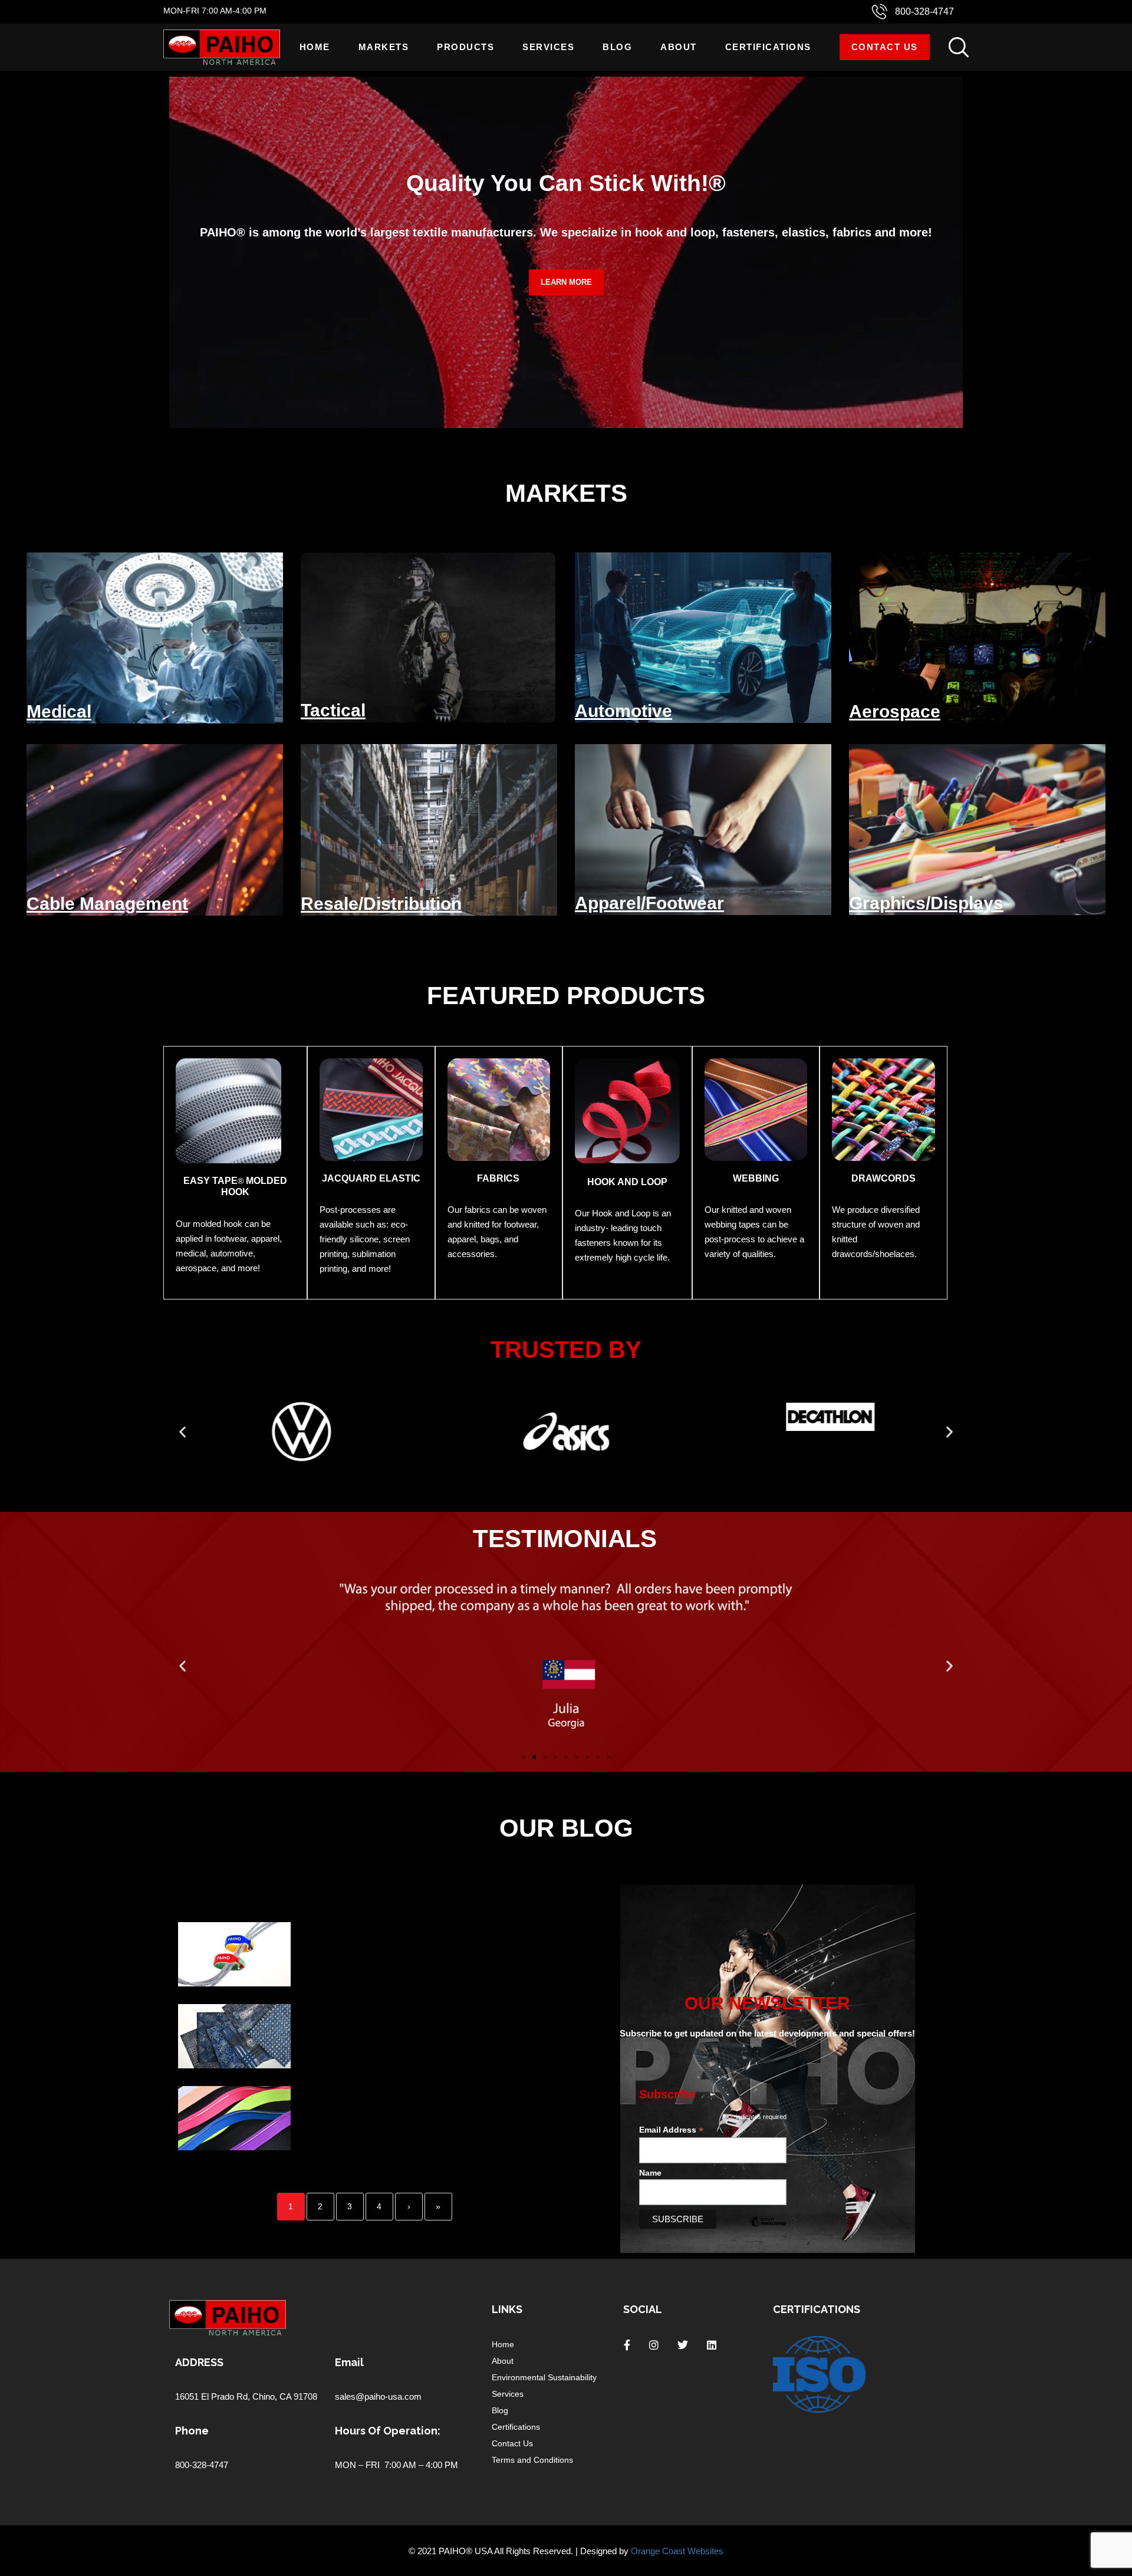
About (679, 47)
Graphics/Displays (926, 903)
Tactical (333, 710)
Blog (617, 47)
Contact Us (885, 47)
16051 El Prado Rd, (214, 2396)
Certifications (768, 47)
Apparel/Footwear (649, 903)
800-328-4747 (924, 11)
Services (548, 47)
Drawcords (883, 1178)
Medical (59, 711)
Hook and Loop (627, 1182)
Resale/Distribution (381, 904)
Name (650, 2173)
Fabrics (498, 1178)
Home (315, 47)
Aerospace (895, 711)
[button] (182, 1431)
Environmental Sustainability (544, 2377)
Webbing (756, 1178)
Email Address (671, 2130)
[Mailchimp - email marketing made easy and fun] (768, 2230)
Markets (384, 47)
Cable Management (107, 904)
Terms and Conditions (532, 2460)
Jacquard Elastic (371, 1178)
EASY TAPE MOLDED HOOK (235, 1186)
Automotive (623, 711)
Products (465, 47)
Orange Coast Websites (677, 2551)
